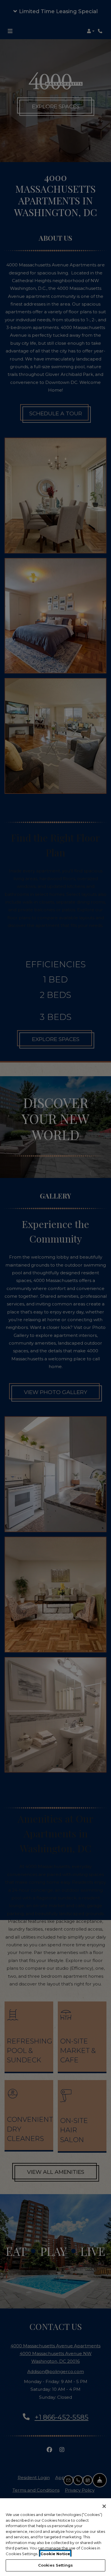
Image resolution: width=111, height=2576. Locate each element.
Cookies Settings (55, 2565)
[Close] (104, 2506)
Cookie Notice (55, 2554)
